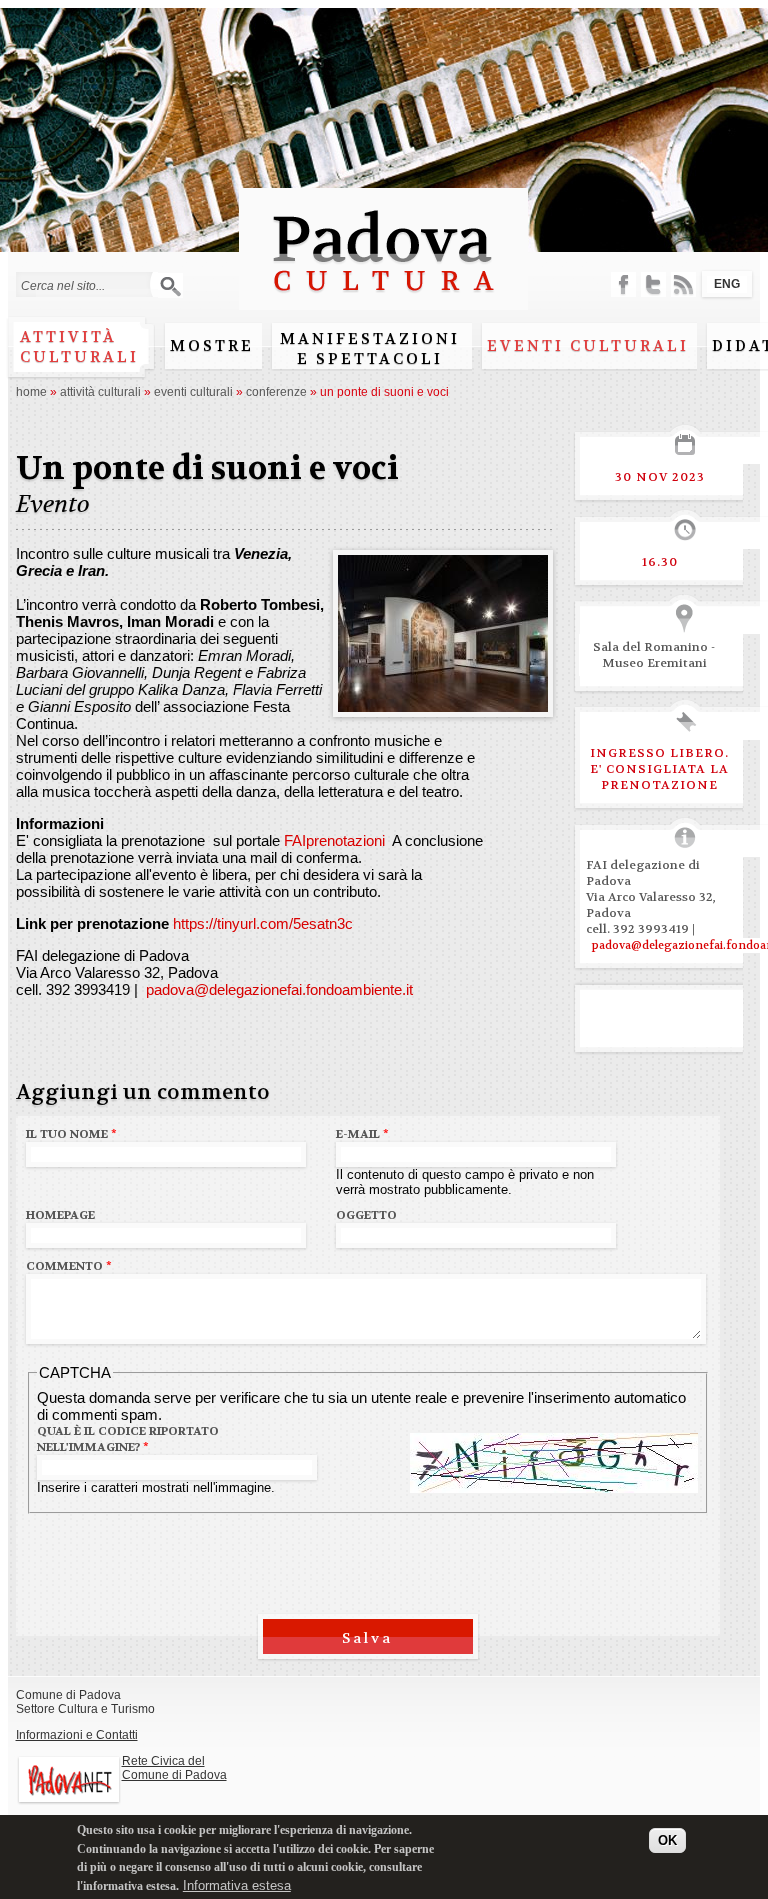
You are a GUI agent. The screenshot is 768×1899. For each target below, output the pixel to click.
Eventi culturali (588, 346)
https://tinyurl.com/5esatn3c (263, 923)
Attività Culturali (100, 392)
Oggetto (366, 1215)
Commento (69, 1266)
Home (31, 392)
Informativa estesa (237, 1885)
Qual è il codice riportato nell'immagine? (128, 1439)
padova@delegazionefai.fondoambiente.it (277, 989)
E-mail (362, 1134)
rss (683, 284)
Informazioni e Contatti (77, 1735)
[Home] (383, 300)
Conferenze (276, 392)
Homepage (60, 1215)
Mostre (212, 346)
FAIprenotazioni (334, 840)
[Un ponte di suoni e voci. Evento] (443, 703)
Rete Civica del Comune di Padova (174, 1768)
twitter (653, 284)
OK (667, 1840)
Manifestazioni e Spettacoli (370, 349)
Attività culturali (79, 347)
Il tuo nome (71, 1134)
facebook (623, 284)
